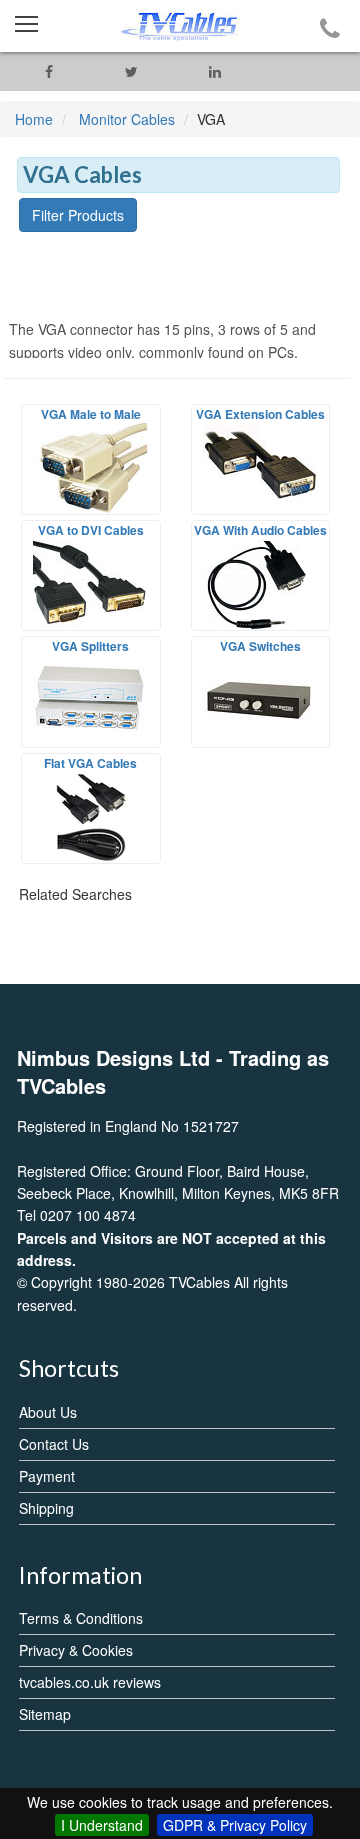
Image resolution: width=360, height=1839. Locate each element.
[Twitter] (131, 71)
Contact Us (54, 1444)
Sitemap (45, 1714)
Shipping (46, 1508)
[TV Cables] (180, 26)
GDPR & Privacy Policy (235, 1825)
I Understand (102, 1825)
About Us (48, 1412)
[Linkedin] (214, 71)
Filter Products (78, 215)
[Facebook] (48, 71)
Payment (47, 1476)
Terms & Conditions (81, 1618)
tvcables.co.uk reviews (90, 1682)
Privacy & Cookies (76, 1650)
